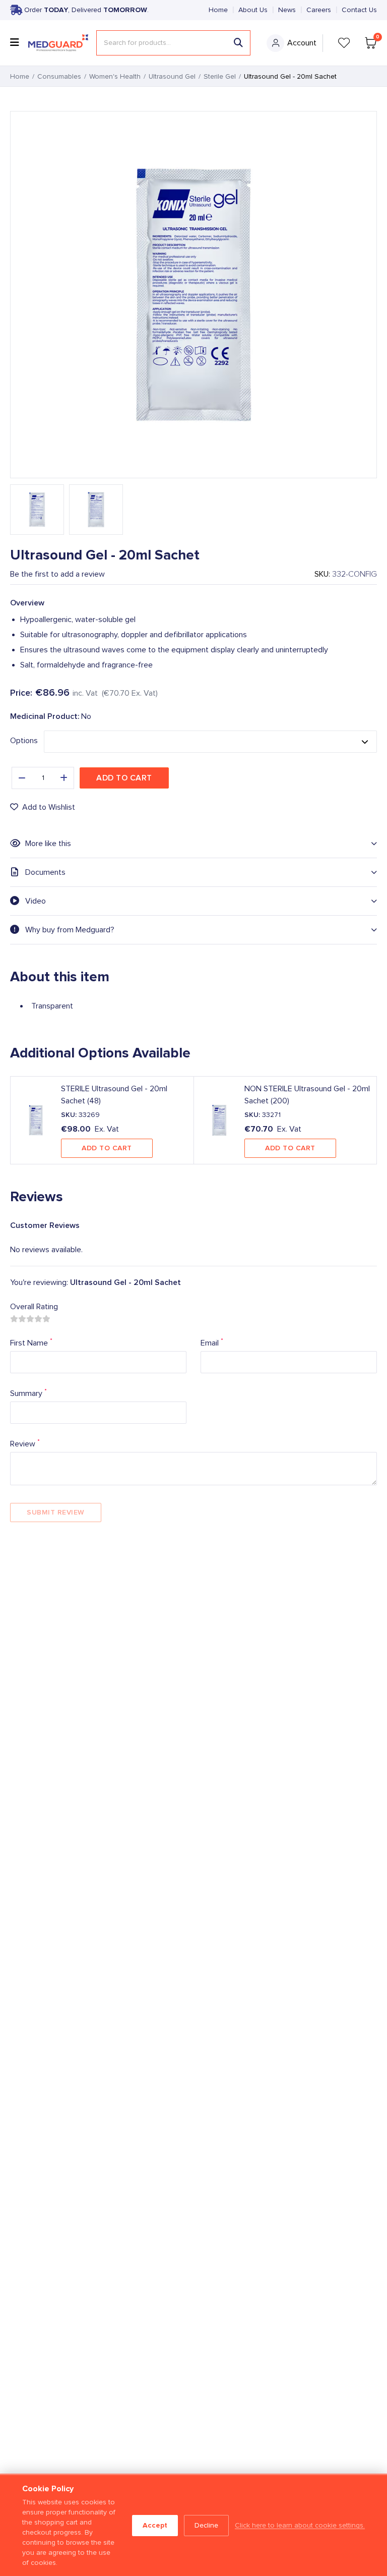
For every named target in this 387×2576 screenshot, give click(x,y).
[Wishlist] (344, 43)
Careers (319, 10)
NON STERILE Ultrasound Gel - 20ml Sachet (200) (307, 1095)
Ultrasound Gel (172, 77)
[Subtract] (22, 778)
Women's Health (115, 77)
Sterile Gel (220, 77)
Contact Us (359, 10)
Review (25, 1443)
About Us (253, 10)
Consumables (59, 77)
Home (218, 10)
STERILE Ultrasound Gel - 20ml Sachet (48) (114, 1095)
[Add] (64, 778)
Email (212, 1342)
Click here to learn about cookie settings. (300, 2526)
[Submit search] (238, 43)
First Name (31, 1342)
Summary (28, 1393)
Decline (206, 2526)
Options (24, 741)
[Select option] (210, 742)
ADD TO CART (107, 1148)
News (287, 10)
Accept (155, 2525)
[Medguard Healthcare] (58, 43)
